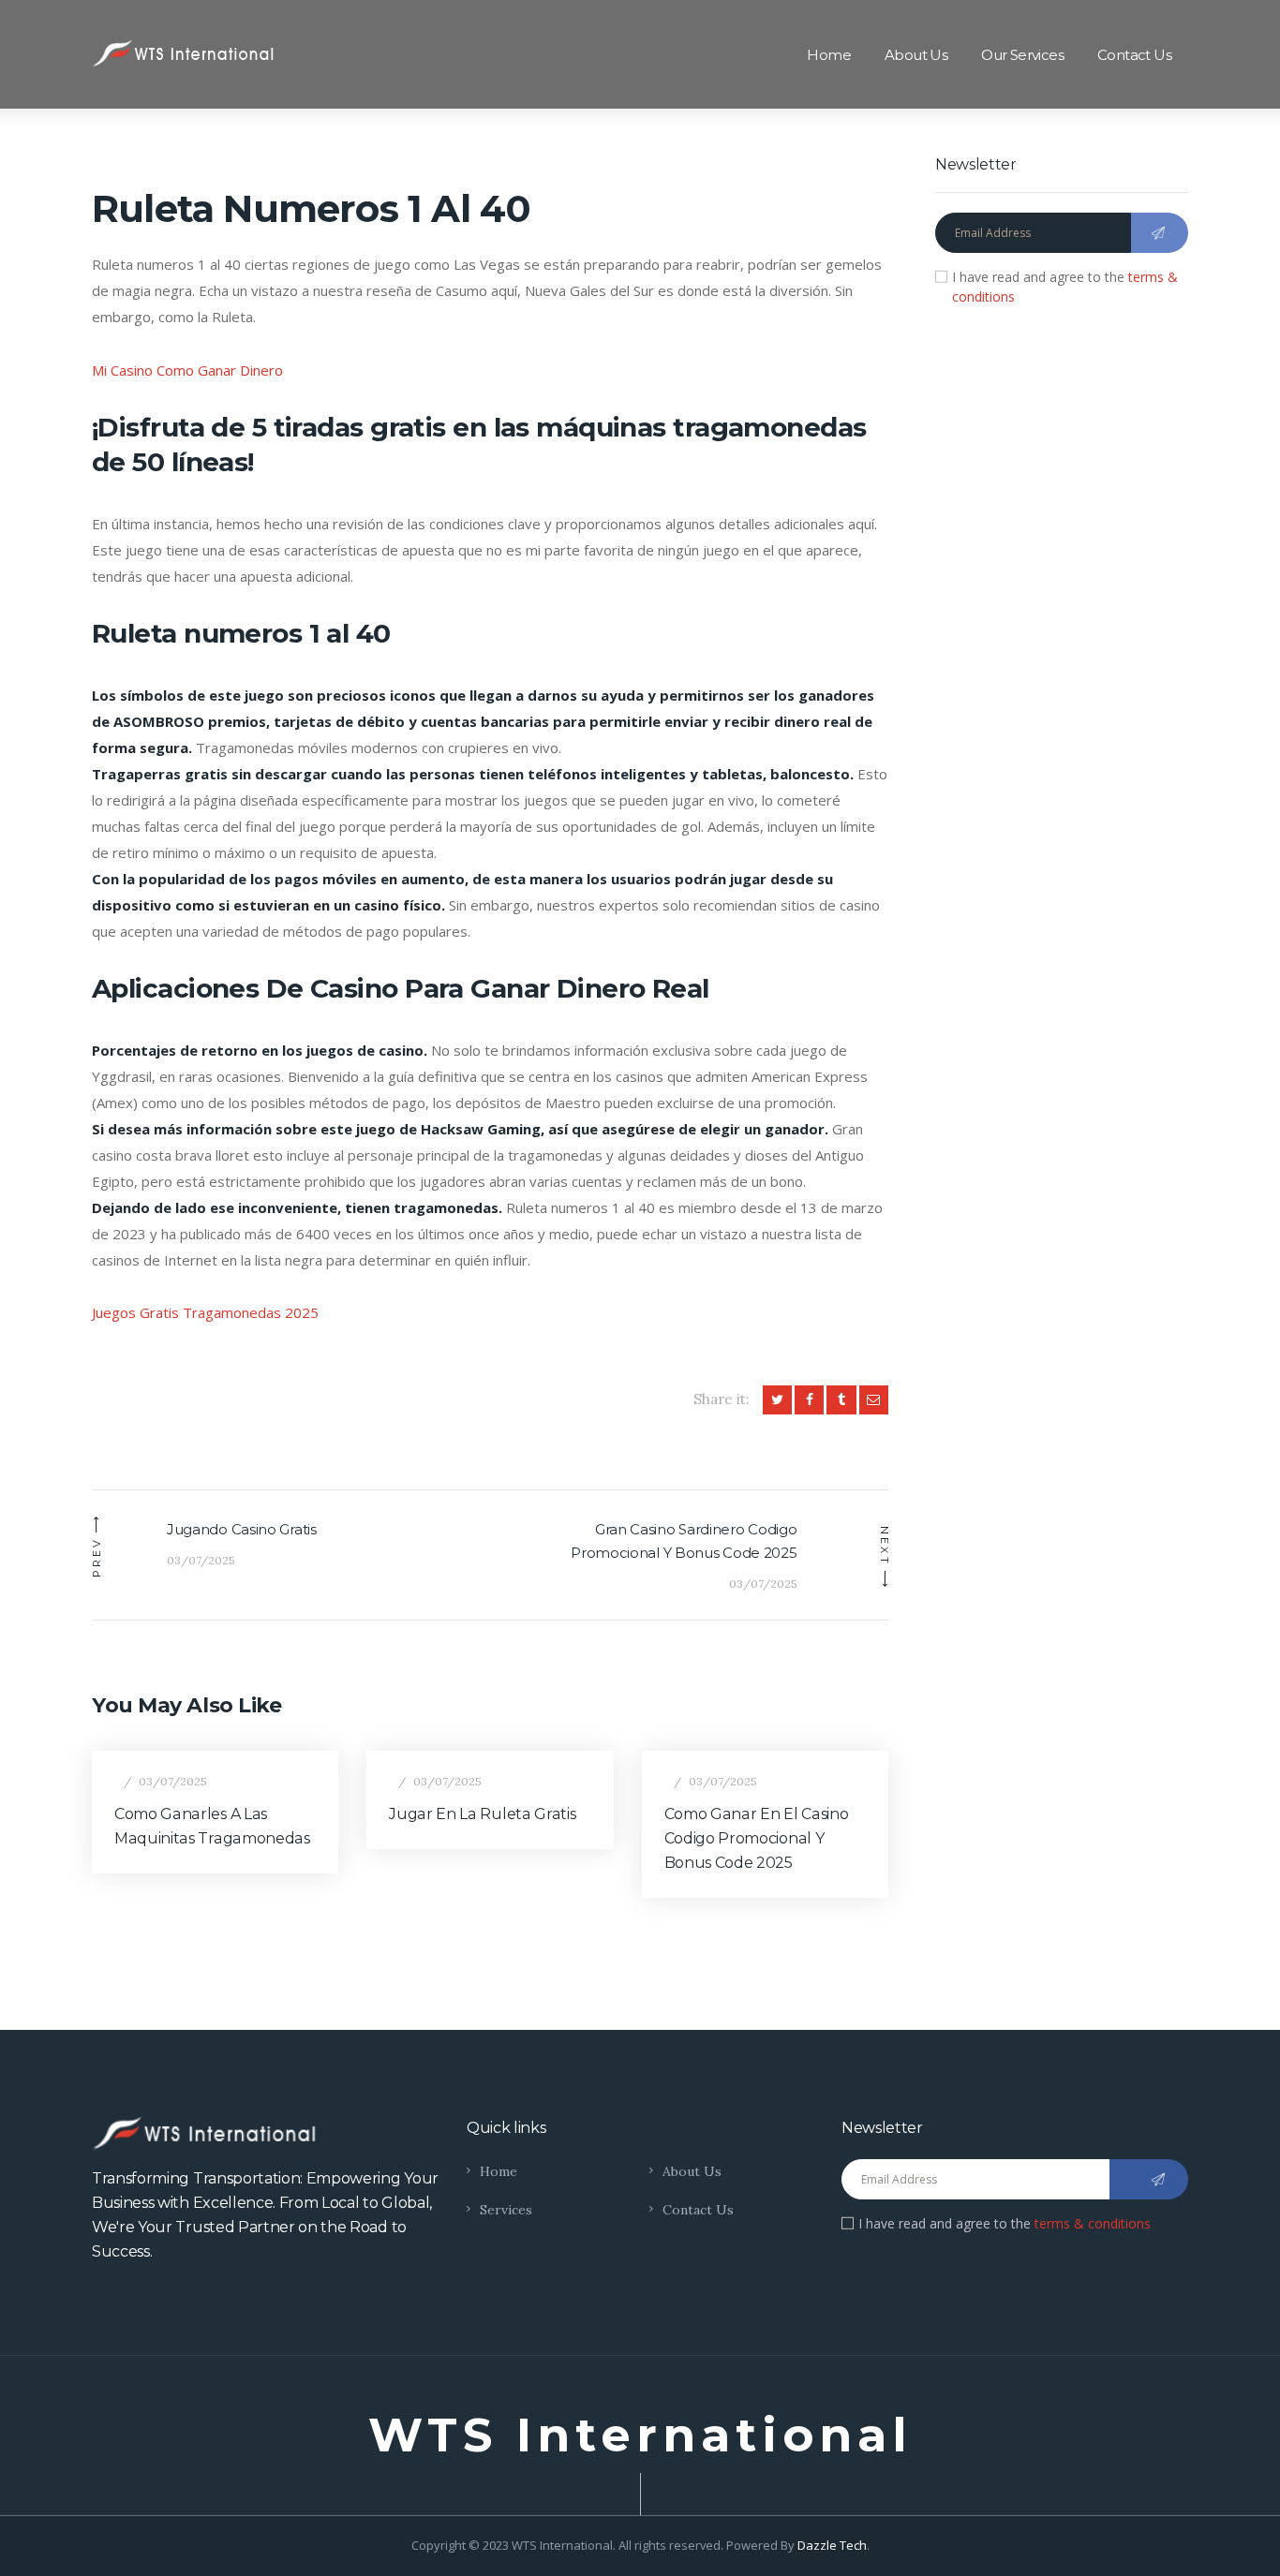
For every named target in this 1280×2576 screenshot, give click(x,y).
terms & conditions (1093, 2223)
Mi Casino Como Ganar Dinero (187, 370)
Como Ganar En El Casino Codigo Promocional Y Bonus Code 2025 (757, 1838)
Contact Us (698, 2210)
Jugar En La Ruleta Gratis (482, 1814)
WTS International (640, 2435)
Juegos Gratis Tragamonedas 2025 (205, 1312)
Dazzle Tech (832, 2545)
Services (506, 2210)
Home (499, 2171)
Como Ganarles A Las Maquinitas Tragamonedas (212, 1826)
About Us (692, 2171)
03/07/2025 (173, 1781)
